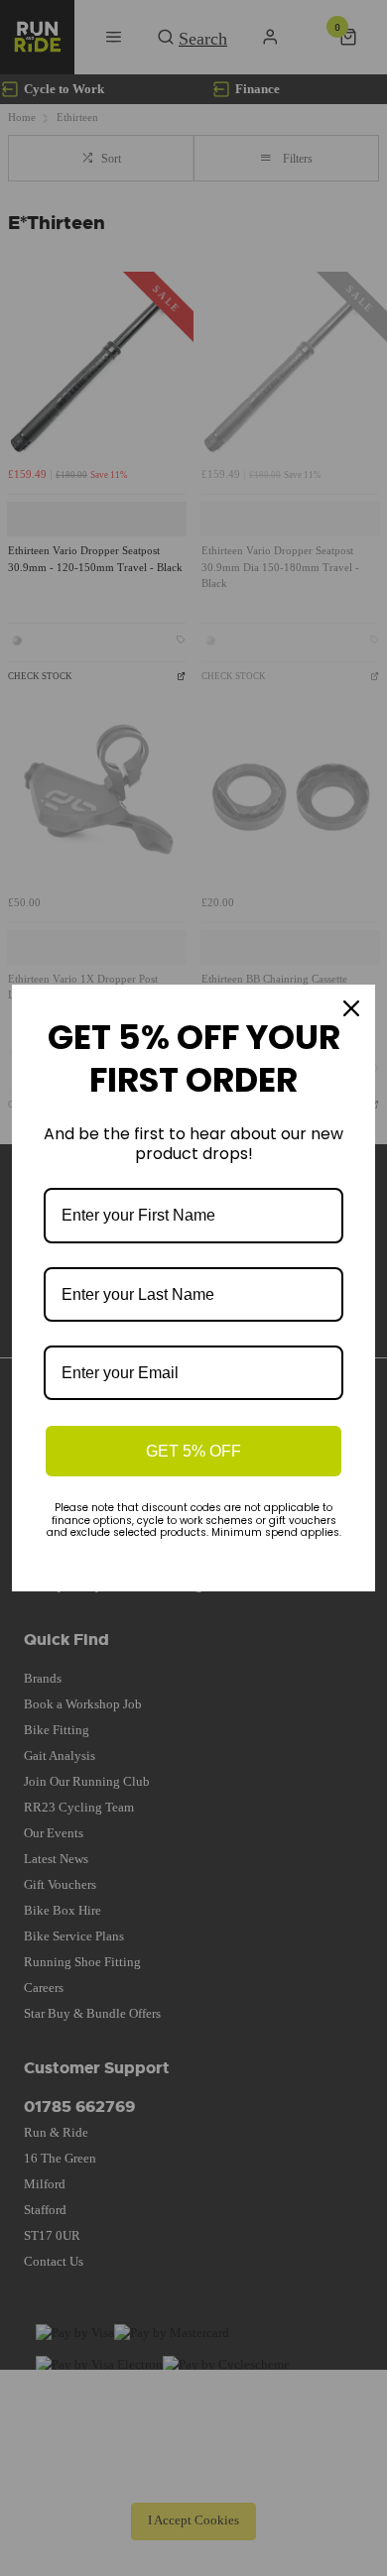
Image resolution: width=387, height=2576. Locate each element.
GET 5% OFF (193, 1451)
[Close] (351, 1008)
